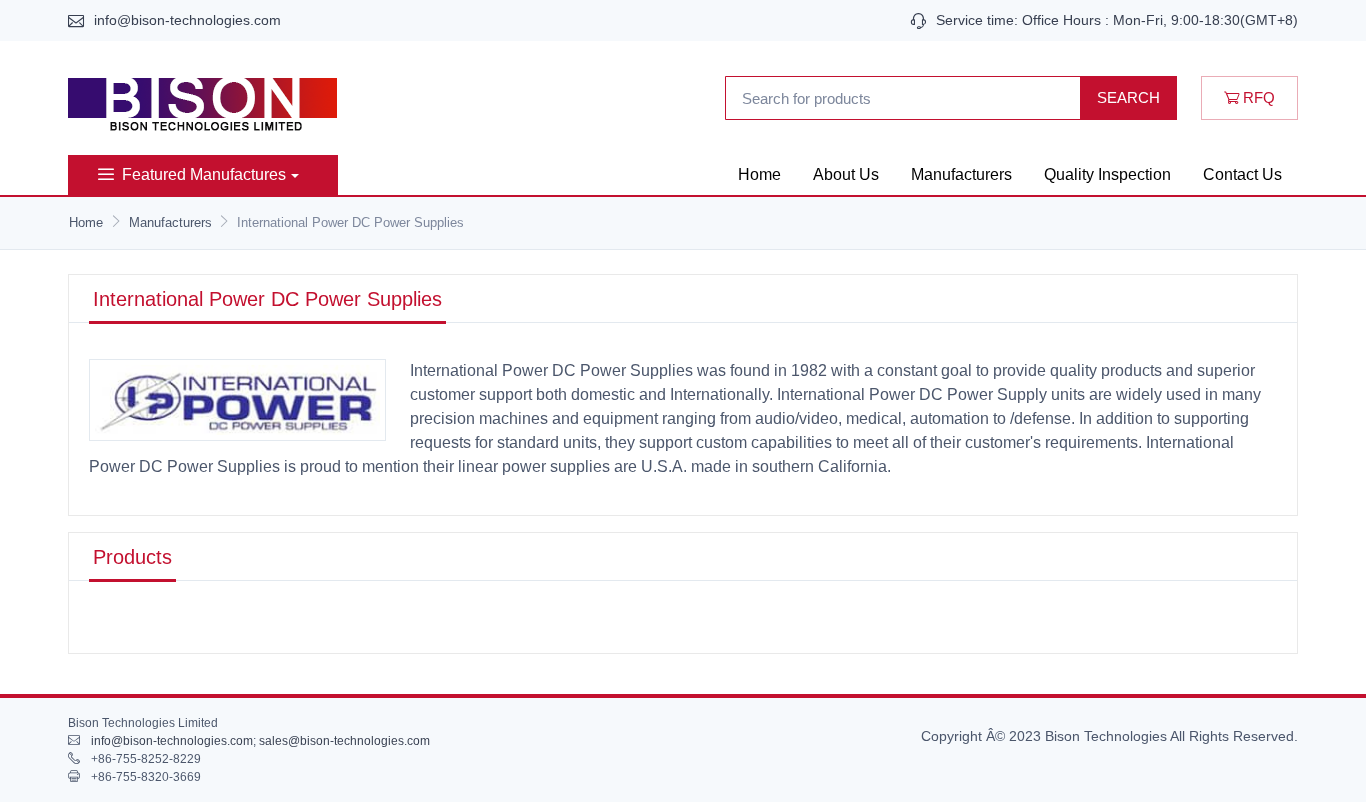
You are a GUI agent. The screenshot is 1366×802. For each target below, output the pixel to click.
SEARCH (1128, 97)
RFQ (1257, 97)
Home (759, 174)
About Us (846, 174)
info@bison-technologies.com (187, 20)
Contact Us (1242, 174)
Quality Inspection (1107, 174)
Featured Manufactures (204, 174)
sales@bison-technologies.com (344, 741)
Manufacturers (961, 174)
